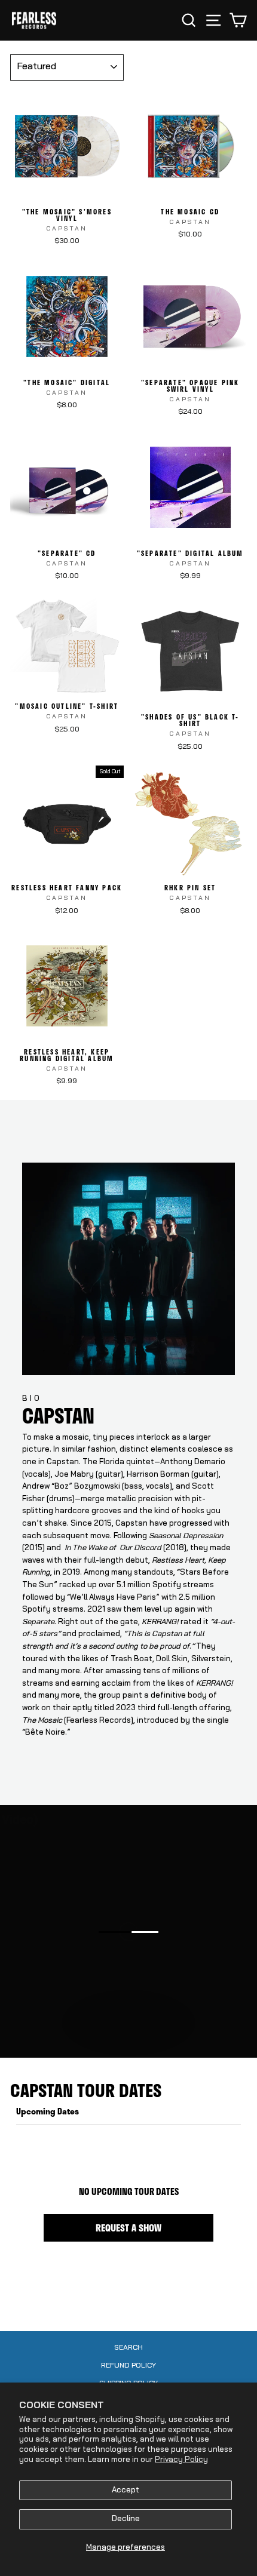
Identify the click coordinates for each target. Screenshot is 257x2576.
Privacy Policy (181, 2460)
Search (128, 2348)
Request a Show (128, 2228)
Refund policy (128, 2366)
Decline (126, 2519)
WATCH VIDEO (135, 2044)
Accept (126, 2490)
